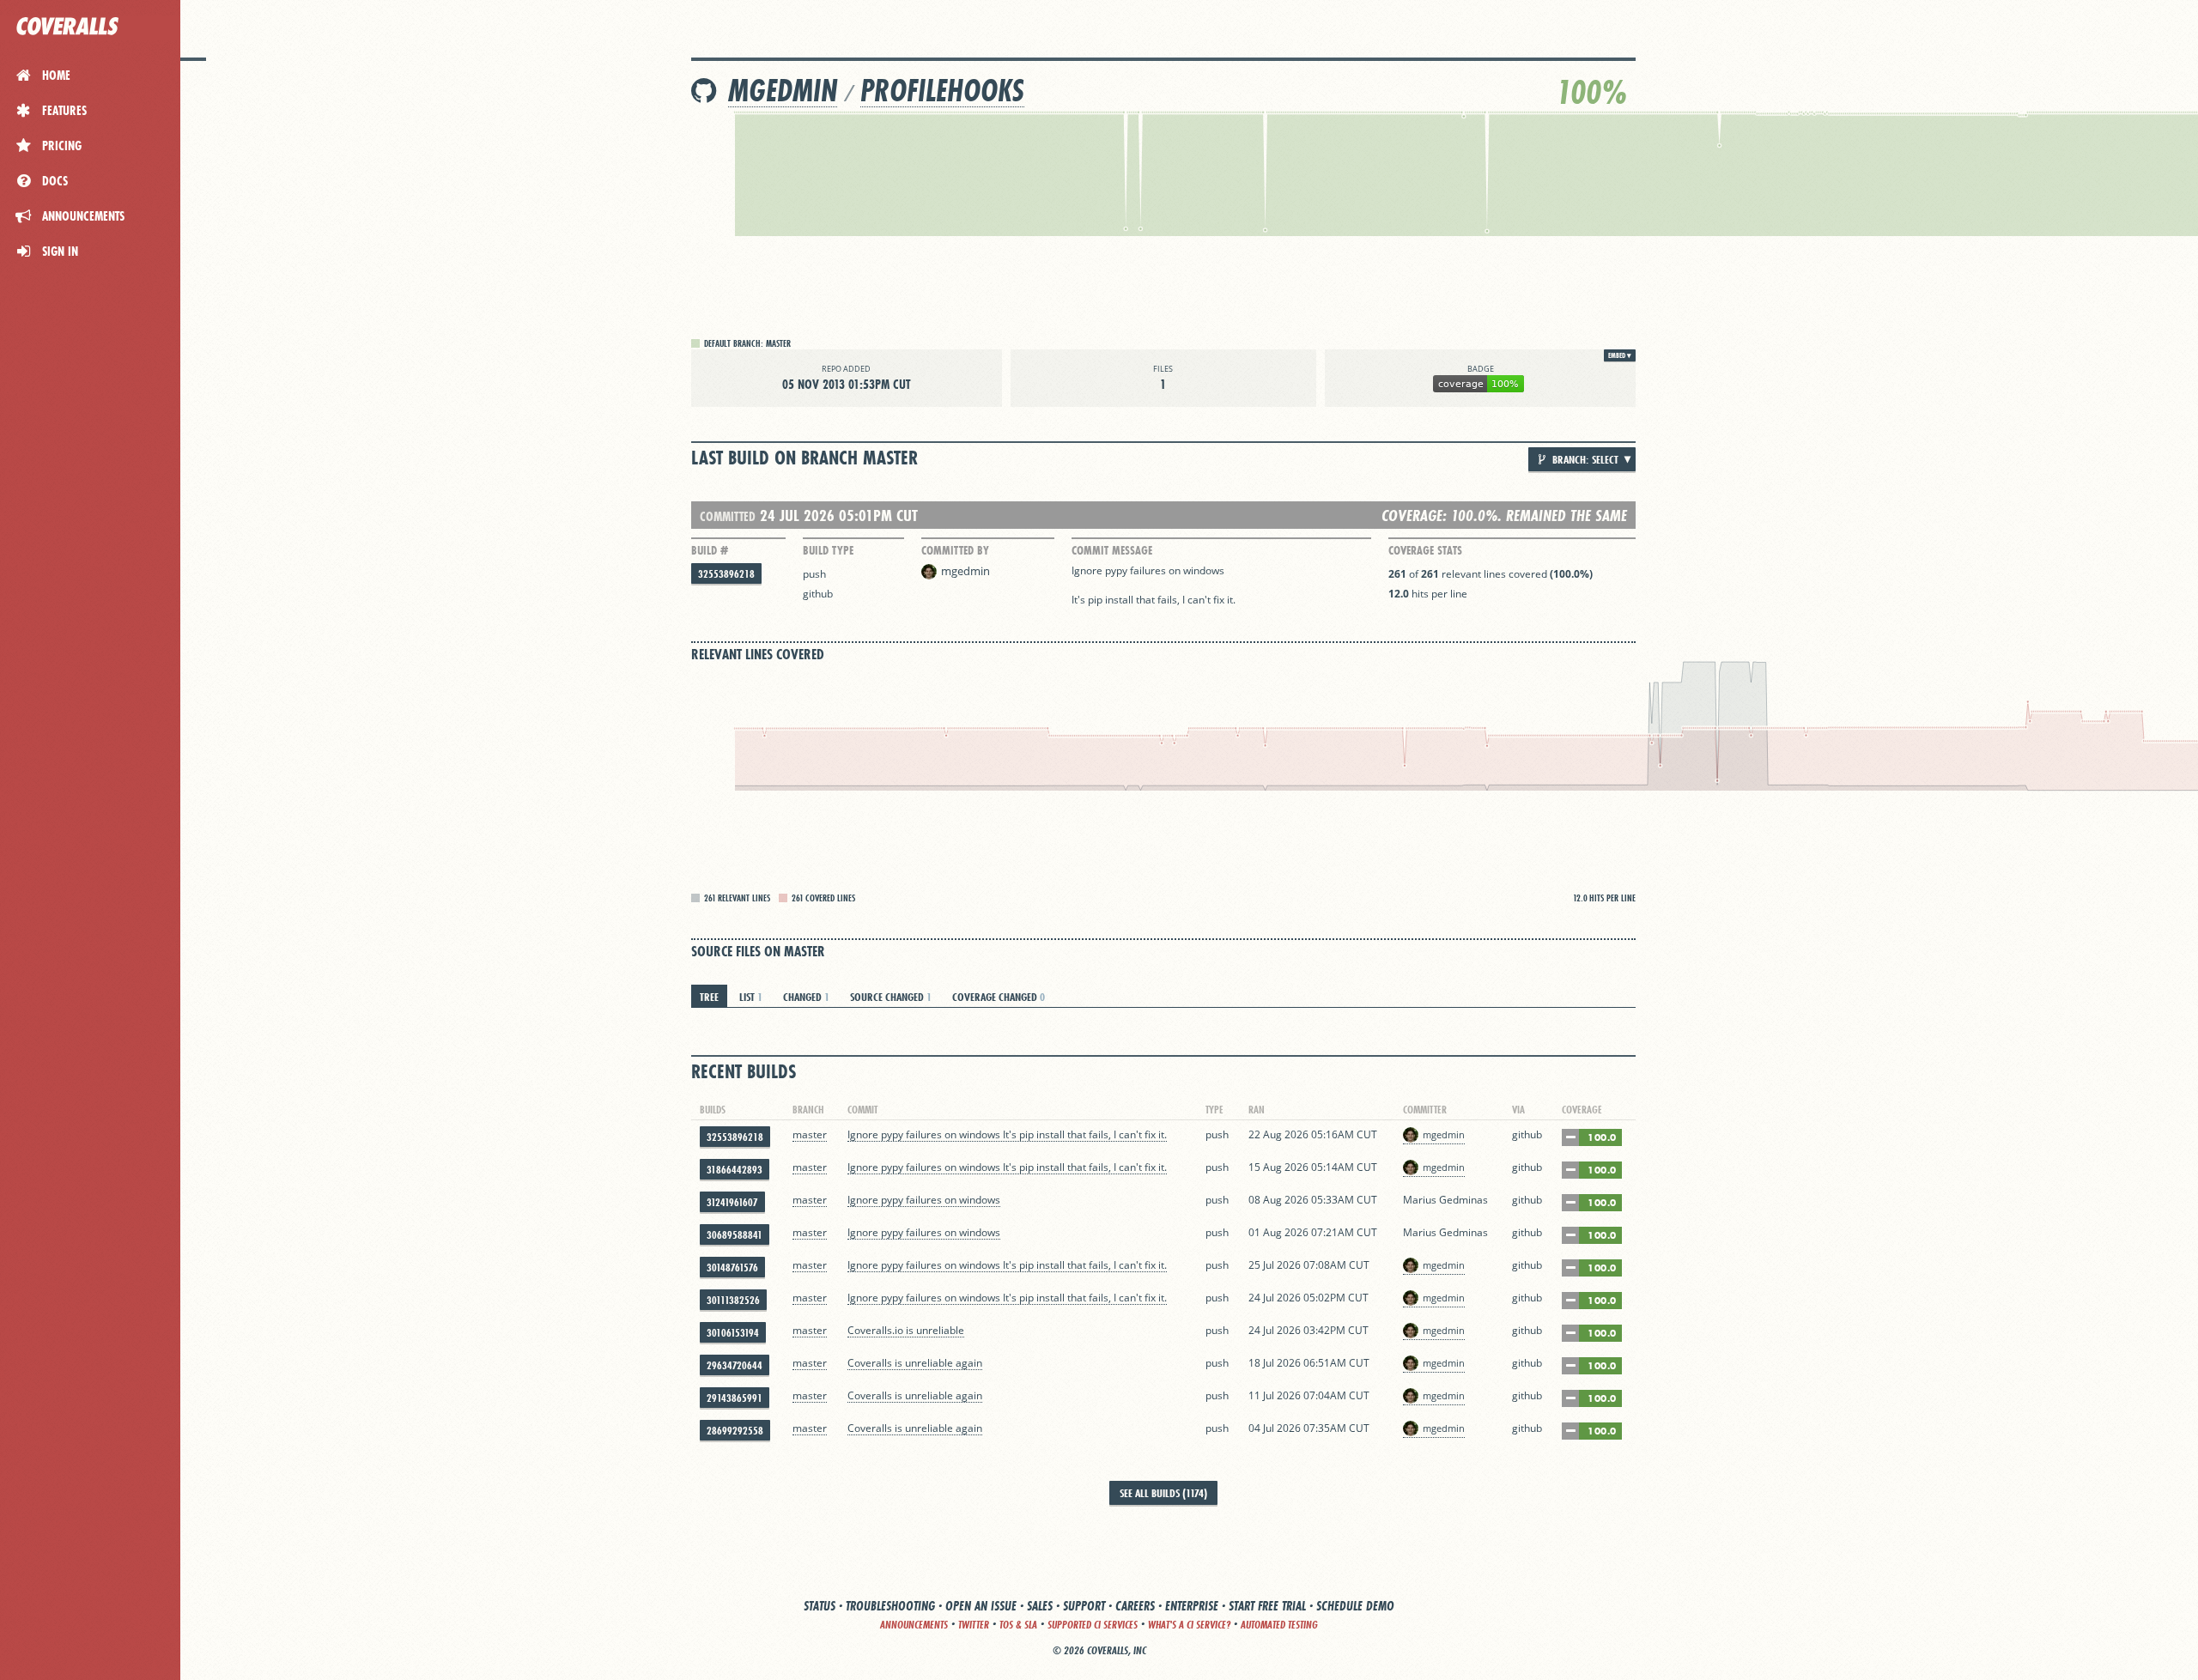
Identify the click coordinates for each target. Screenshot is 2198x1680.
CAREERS (1135, 1606)
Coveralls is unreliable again (915, 1363)
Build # (710, 550)
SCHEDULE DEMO (1355, 1606)
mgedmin (783, 91)
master (810, 1134)
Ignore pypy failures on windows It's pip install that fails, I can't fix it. (1007, 1134)
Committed (728, 516)
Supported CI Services (1093, 1625)
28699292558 (735, 1431)
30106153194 (733, 1333)
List (751, 997)
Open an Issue (981, 1606)
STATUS (820, 1606)
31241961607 (732, 1202)
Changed (806, 997)
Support (1084, 1606)
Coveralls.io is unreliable (906, 1330)
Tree (709, 997)
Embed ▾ (1620, 355)
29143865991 (735, 1398)
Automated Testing (1279, 1625)
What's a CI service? (1189, 1625)
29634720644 (735, 1365)
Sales (1040, 1606)
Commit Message (1112, 550)
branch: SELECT (1584, 459)
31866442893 (735, 1170)
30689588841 (735, 1235)
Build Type (828, 550)
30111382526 (733, 1300)
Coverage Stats (1425, 550)
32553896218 (726, 574)
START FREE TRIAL (1267, 1606)
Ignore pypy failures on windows (924, 1200)
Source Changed (891, 997)
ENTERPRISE (1192, 1606)
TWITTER (974, 1625)
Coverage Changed (999, 997)
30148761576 (732, 1268)
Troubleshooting (890, 1606)
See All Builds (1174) (1163, 1493)
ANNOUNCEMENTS (914, 1625)
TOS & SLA (1018, 1625)
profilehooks (942, 91)
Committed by (955, 550)
